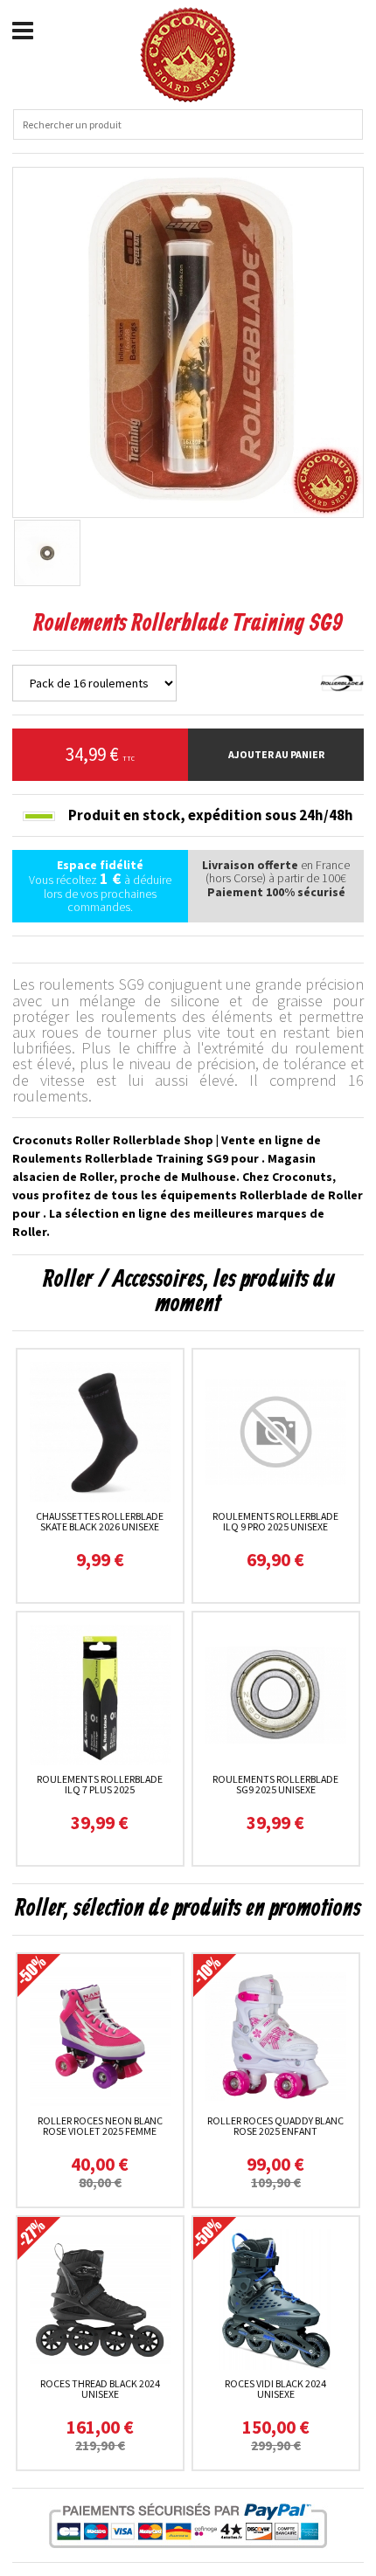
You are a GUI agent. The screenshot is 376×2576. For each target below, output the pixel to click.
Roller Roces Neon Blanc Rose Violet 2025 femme (100, 2126)
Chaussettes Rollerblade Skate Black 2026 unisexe (100, 1521)
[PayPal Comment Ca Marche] (188, 2525)
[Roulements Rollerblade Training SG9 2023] (188, 341)
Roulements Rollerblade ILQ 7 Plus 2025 (100, 1784)
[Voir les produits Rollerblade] (342, 681)
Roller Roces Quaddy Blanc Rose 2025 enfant (275, 2126)
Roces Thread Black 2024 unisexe (100, 2389)
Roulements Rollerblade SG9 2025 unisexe (275, 1784)
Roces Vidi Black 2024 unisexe (275, 2389)
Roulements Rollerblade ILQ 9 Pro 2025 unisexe (275, 1521)
